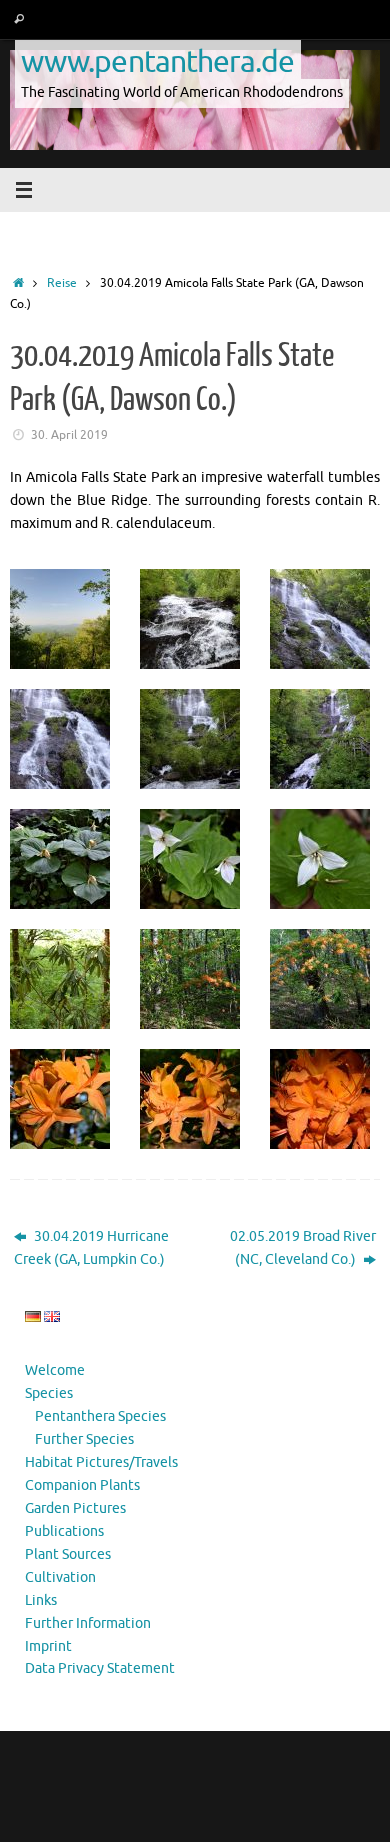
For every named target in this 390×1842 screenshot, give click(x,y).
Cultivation (60, 1577)
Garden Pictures (75, 1508)
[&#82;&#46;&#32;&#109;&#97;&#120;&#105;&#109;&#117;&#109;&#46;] (65, 979)
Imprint (48, 1646)
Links (41, 1600)
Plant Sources (68, 1554)
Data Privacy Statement (100, 1668)
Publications (64, 1531)
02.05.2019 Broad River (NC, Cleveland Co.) (303, 1248)
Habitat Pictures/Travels (101, 1462)
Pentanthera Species (100, 1416)
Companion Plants (82, 1485)
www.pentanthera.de (158, 61)
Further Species (84, 1439)
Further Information (88, 1623)
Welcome (55, 1370)
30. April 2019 (69, 435)
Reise (62, 283)
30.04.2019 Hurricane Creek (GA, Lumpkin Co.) (91, 1248)
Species (49, 1393)
